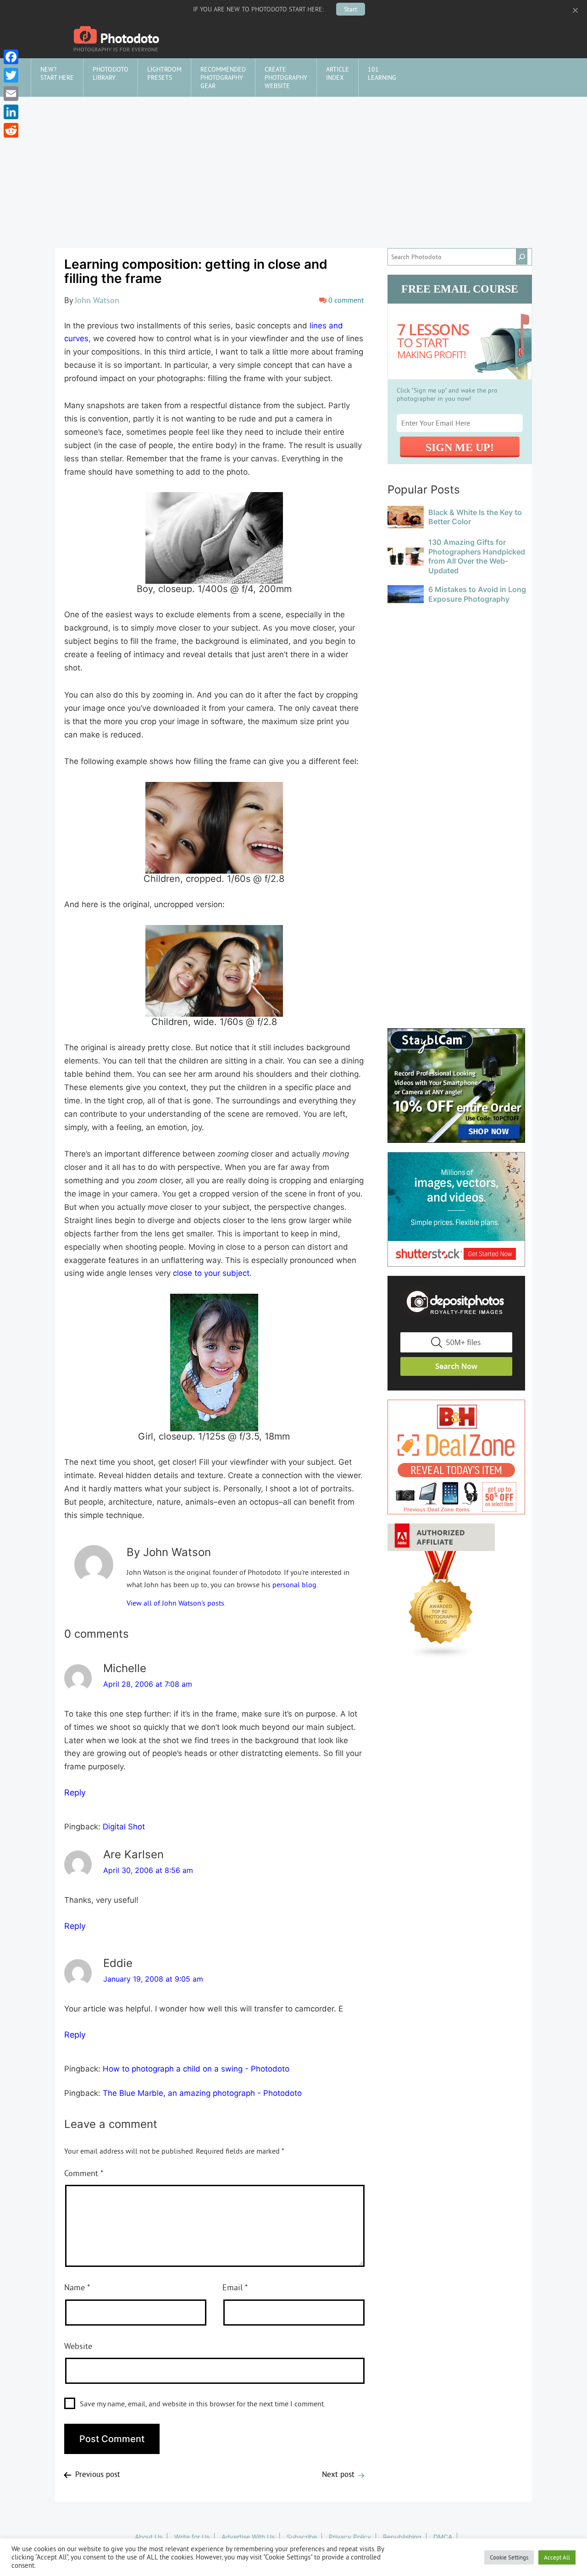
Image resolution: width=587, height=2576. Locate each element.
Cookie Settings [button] (509, 2557)
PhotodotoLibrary (111, 73)
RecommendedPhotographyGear (223, 78)
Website (78, 2346)
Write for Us (192, 2537)
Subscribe (302, 2537)
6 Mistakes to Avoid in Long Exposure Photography (477, 594)
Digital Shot (124, 1827)
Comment (84, 2173)
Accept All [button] (557, 2557)
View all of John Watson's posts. (176, 1603)
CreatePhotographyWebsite (286, 78)
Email (235, 2287)
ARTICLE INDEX (338, 73)
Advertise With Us (248, 2537)
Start (351, 9)
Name (77, 2287)
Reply (75, 1792)
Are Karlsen (133, 1854)
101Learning (382, 73)
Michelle (125, 1668)
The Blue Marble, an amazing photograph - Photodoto (202, 2093)
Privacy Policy (350, 2537)
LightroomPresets (164, 73)
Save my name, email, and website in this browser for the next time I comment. (202, 2404)
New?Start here (57, 73)
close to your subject (211, 1273)
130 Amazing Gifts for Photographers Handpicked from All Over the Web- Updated (477, 556)
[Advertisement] (293, 166)
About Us (149, 2537)
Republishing (402, 2537)
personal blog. (295, 1584)
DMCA (443, 2537)
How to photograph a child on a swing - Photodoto (196, 2069)
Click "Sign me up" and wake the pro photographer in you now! (447, 394)
